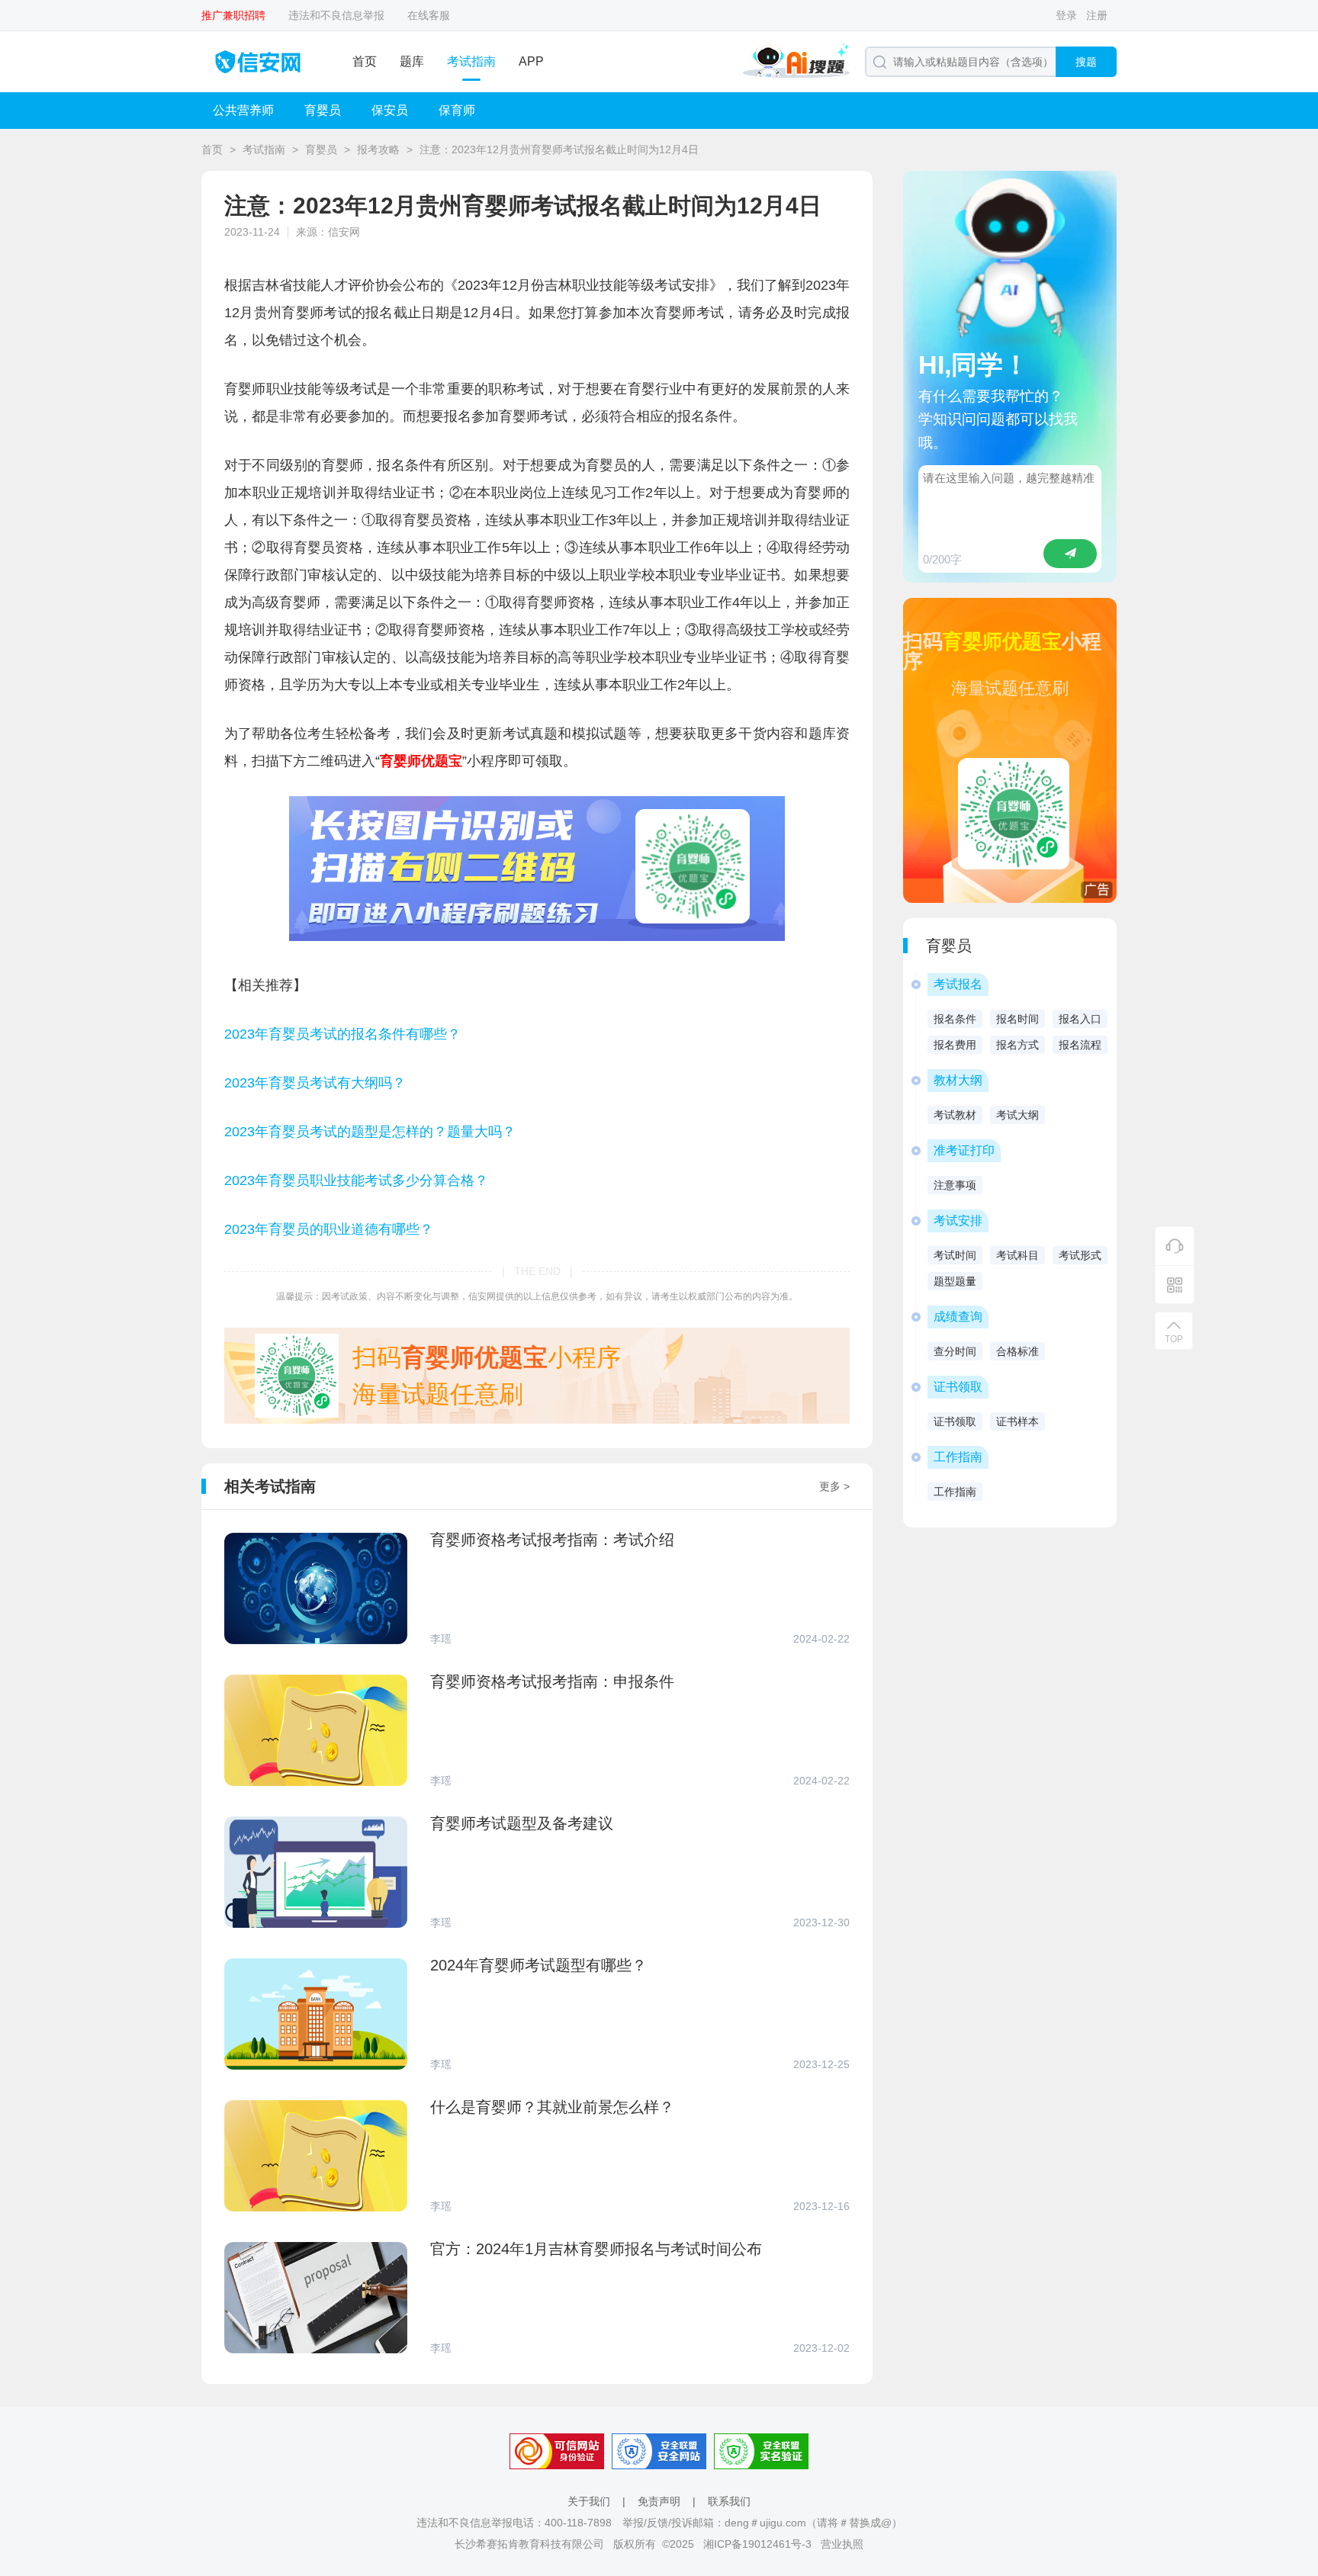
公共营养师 (243, 110)
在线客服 (429, 15)
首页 (365, 61)
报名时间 (1017, 1019)
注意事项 (955, 1185)
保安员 (390, 110)
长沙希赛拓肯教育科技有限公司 (529, 2544)
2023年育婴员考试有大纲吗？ (315, 1083)
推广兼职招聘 (233, 15)
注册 (1097, 15)
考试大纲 (1017, 1115)
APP (531, 61)
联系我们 (729, 2501)
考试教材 (955, 1115)
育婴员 (323, 110)
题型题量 (955, 1281)
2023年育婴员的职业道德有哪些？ (329, 1229)
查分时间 (955, 1351)
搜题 (1086, 62)
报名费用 (955, 1045)
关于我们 (589, 2501)
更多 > (834, 1486)
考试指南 (471, 61)
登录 (1066, 15)
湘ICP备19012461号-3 (757, 2544)
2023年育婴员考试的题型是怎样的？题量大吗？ (370, 1132)
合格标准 (1017, 1351)
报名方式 (1017, 1045)
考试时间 (955, 1255)
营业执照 (842, 2544)
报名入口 (1080, 1019)
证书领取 (955, 1421)
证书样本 (1017, 1421)
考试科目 (1017, 1255)
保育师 (457, 110)
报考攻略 (378, 149)
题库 (412, 61)
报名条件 (955, 1019)
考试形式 (1080, 1255)
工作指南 (955, 1492)
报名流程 (1080, 1045)
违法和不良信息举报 (336, 15)
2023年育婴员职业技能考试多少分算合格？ (356, 1180)
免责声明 (659, 2501)
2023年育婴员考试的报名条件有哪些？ (342, 1034)
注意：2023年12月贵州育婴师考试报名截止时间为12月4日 (559, 149)
